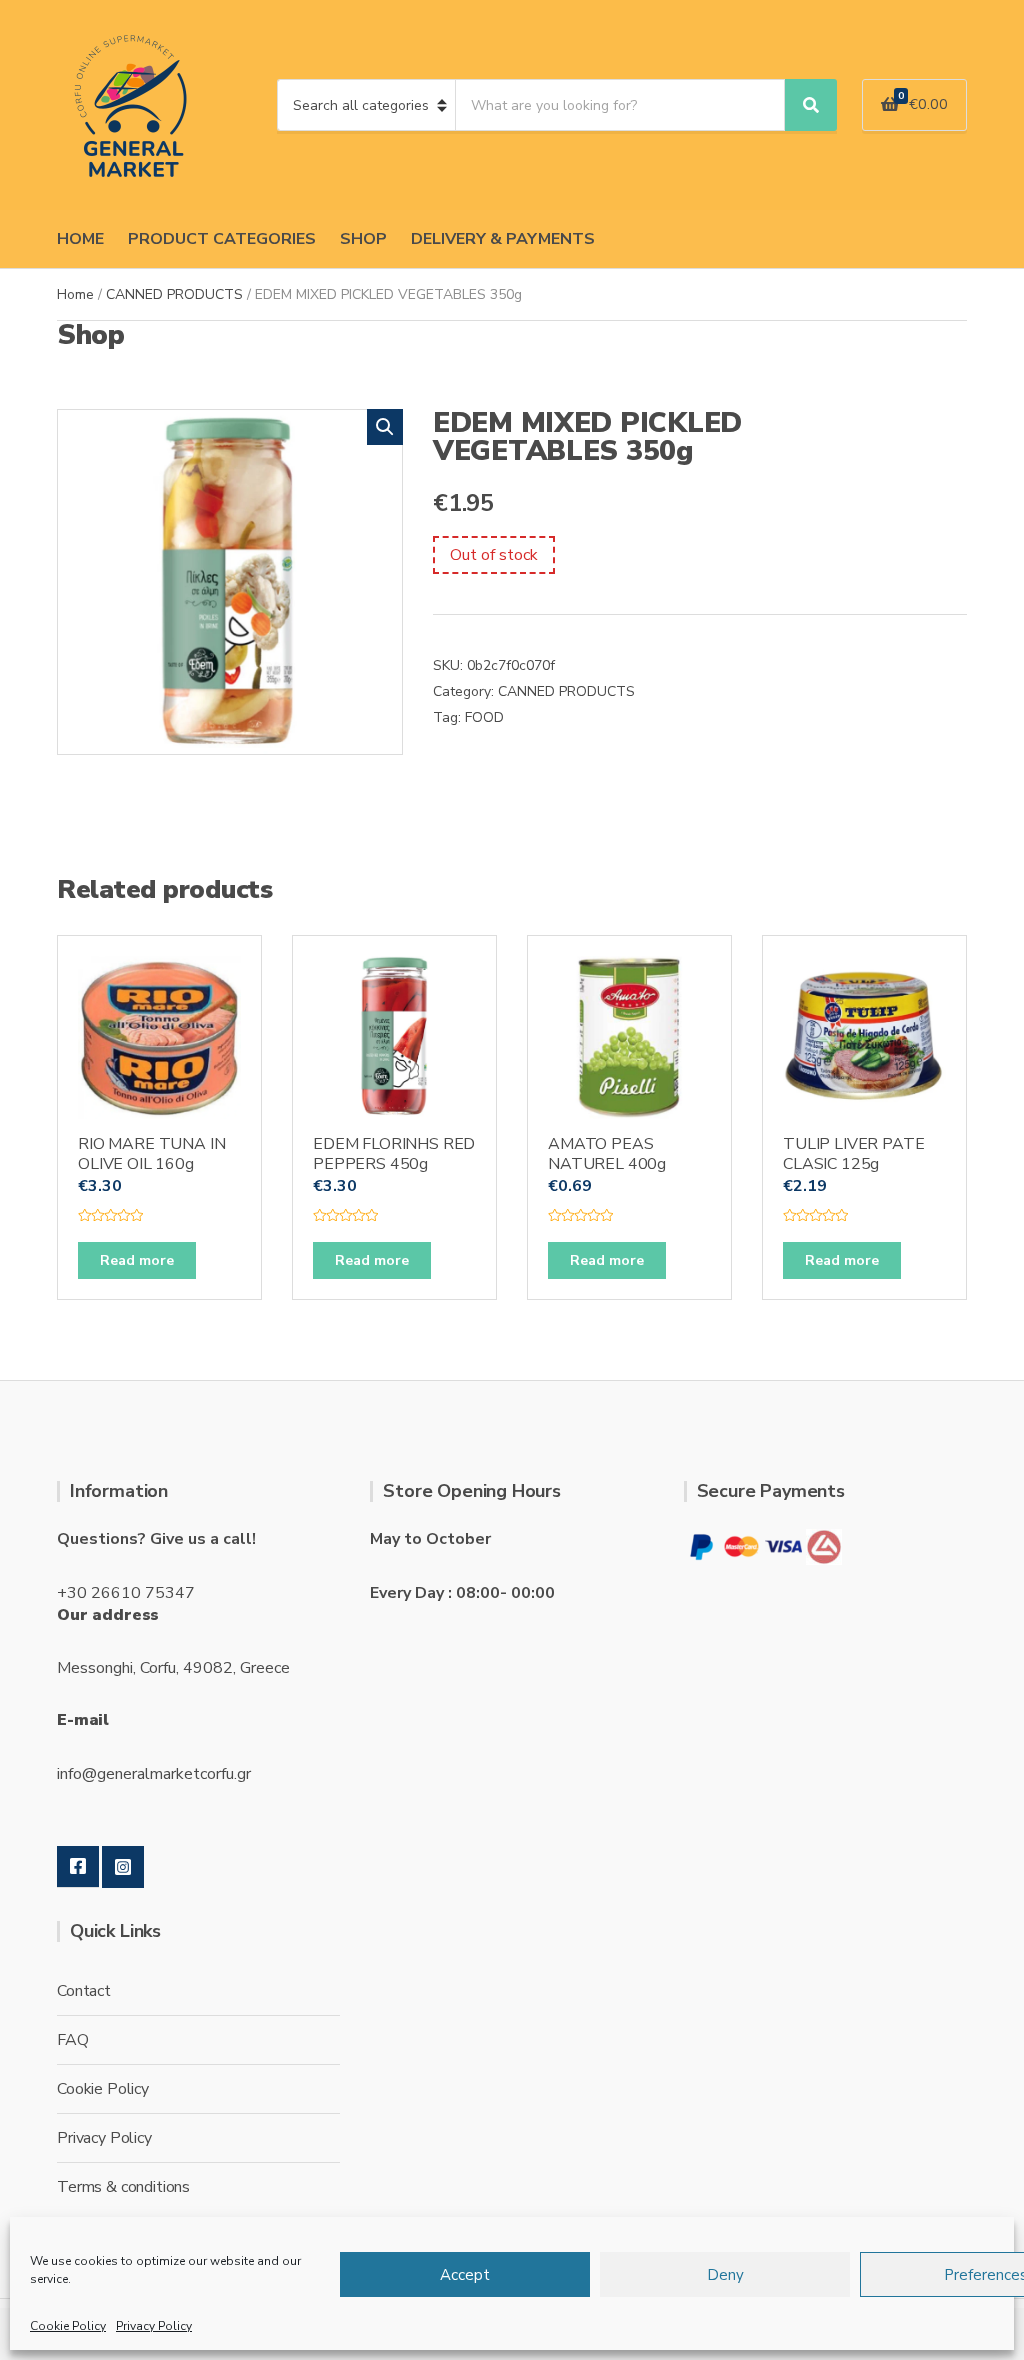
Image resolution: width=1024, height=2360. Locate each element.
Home (75, 294)
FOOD (484, 717)
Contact (84, 1991)
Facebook (78, 1867)
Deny (725, 2275)
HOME (80, 239)
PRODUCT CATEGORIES (222, 239)
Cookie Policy (68, 2326)
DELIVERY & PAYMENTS (503, 239)
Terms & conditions (123, 2187)
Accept (465, 2275)
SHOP (363, 239)
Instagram (123, 1867)
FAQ (73, 2040)
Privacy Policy (154, 2326)
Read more (137, 1260)
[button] (385, 427)
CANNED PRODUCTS (174, 294)
